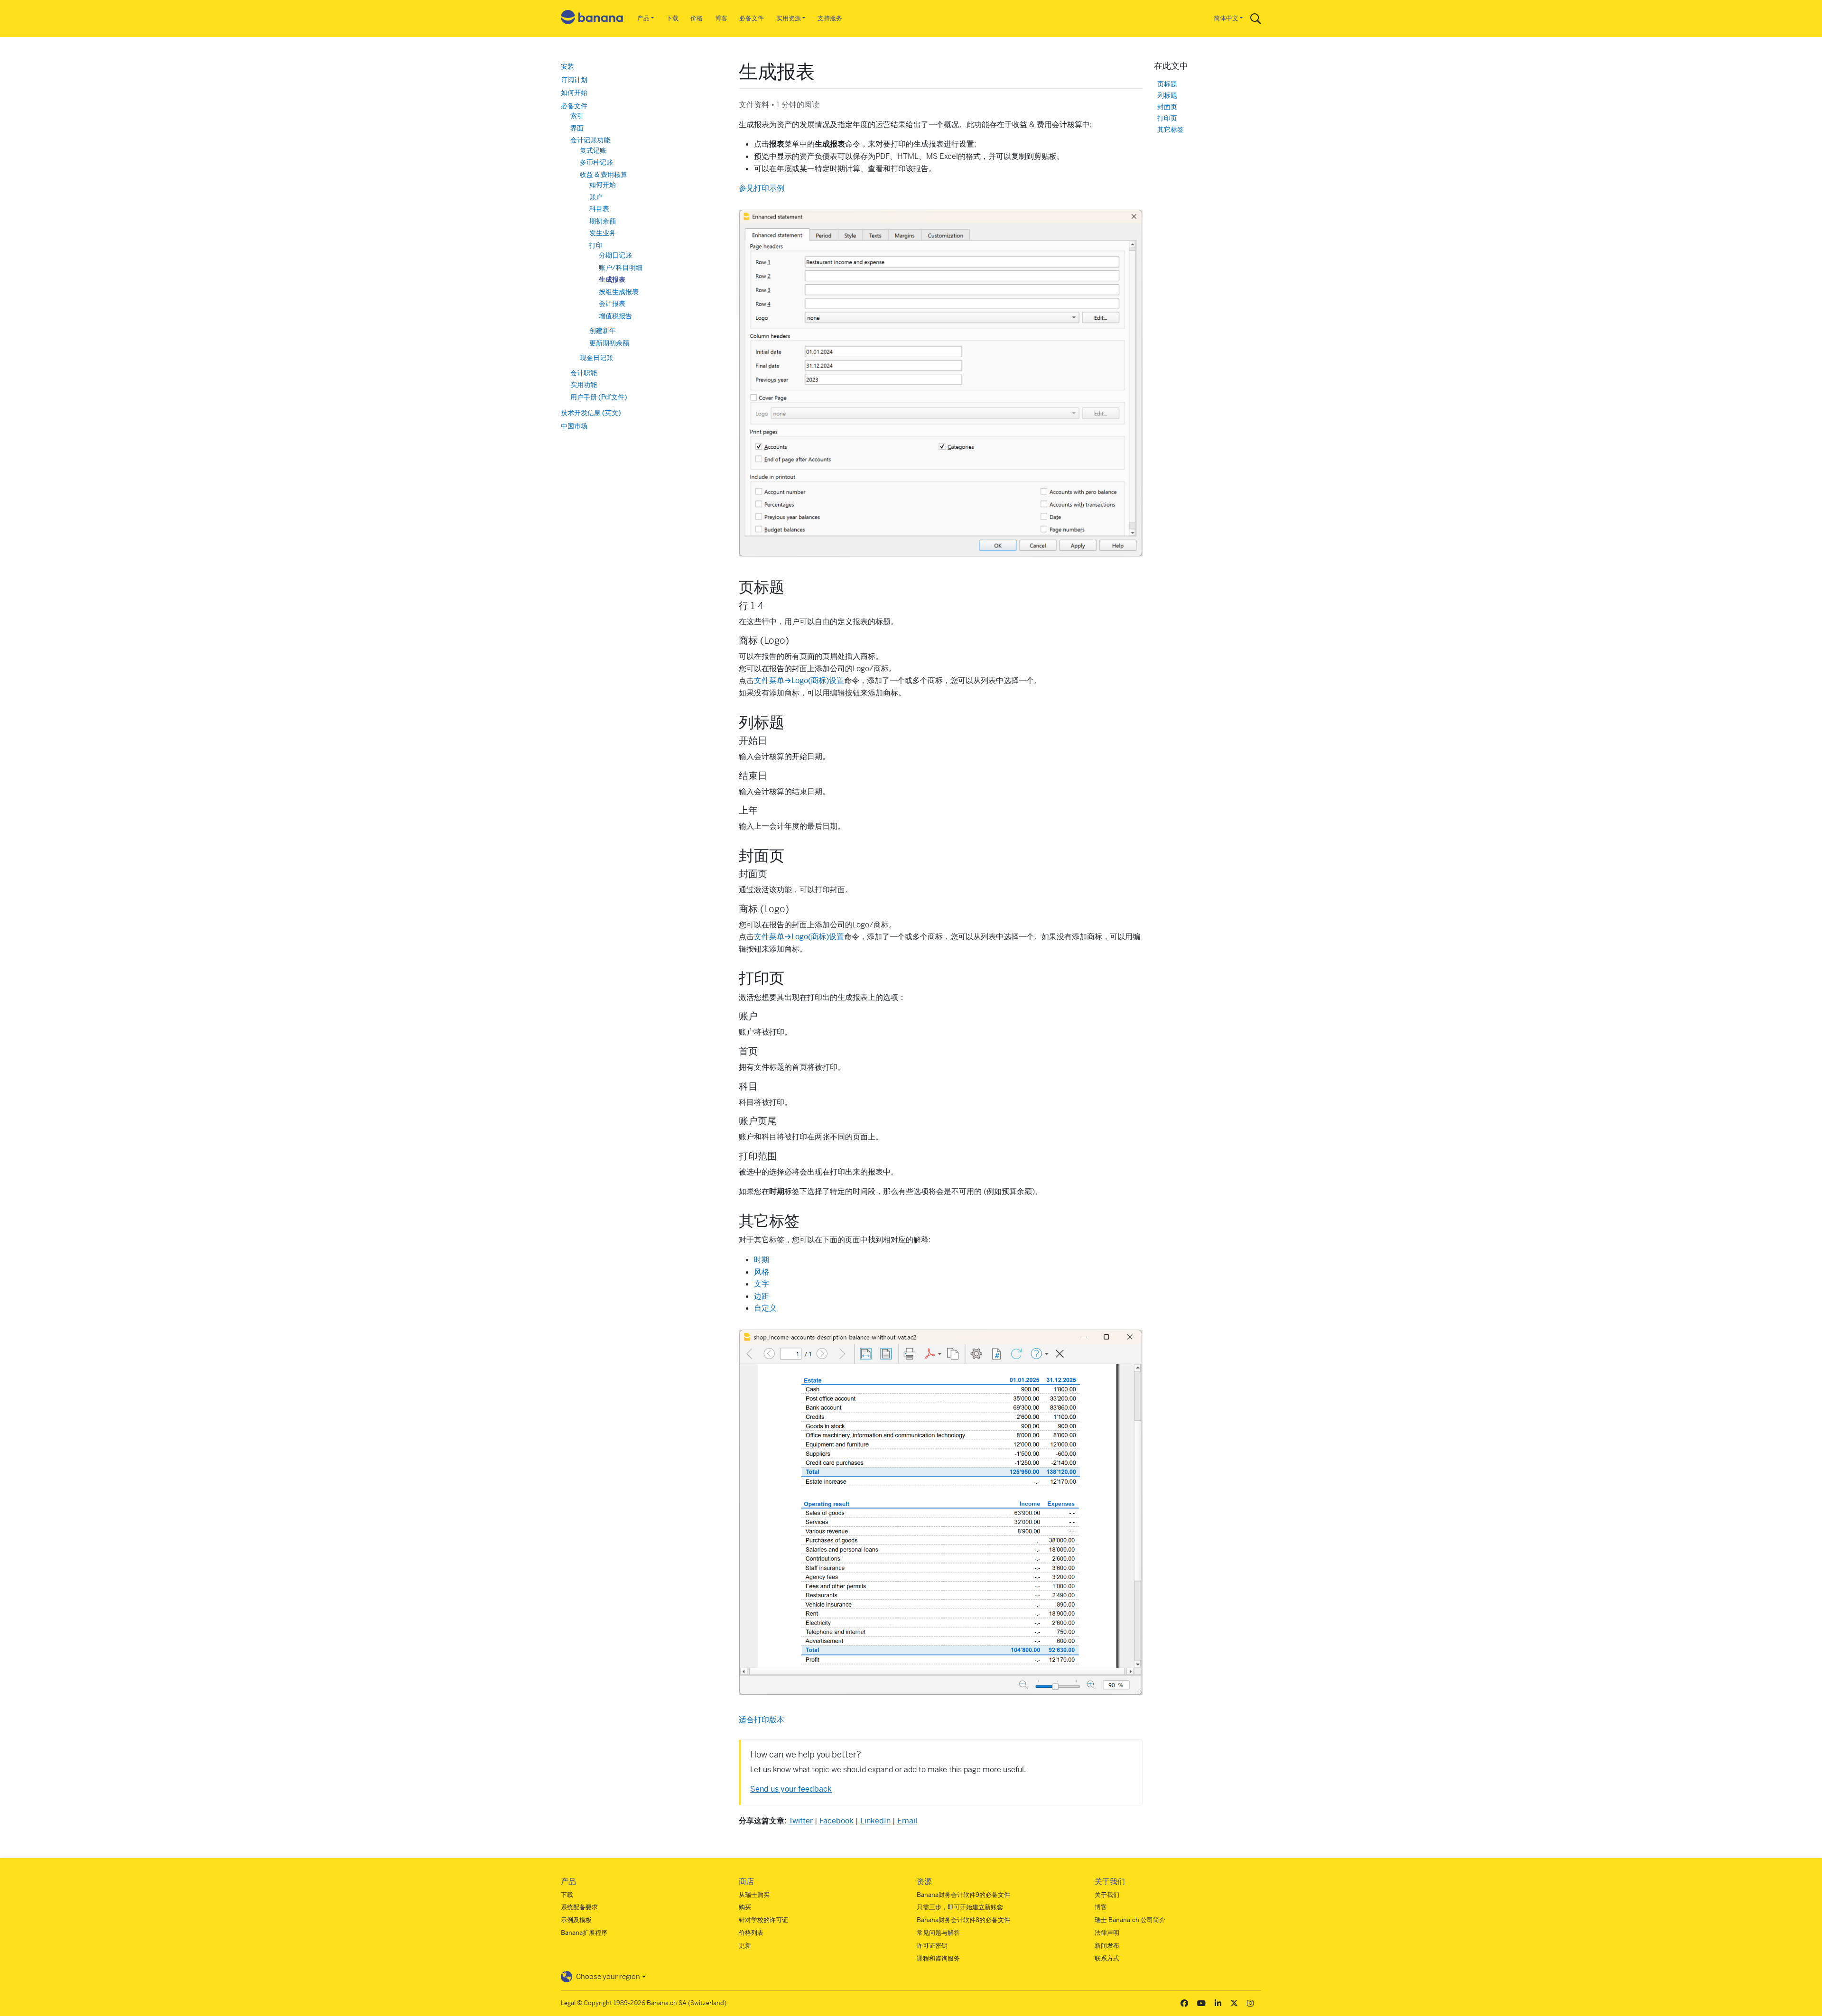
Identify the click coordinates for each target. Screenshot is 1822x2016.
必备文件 (752, 18)
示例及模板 (576, 1920)
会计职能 (584, 373)
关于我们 (1107, 1895)
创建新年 (603, 331)
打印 (596, 245)
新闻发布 (1107, 1946)
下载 (672, 18)
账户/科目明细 (621, 268)
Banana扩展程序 (584, 1933)
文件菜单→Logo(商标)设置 (799, 680)
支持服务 (830, 18)
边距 (762, 1296)
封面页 (1167, 107)
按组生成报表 (619, 292)
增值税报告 (615, 316)
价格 (697, 18)
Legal (568, 2003)
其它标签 (1171, 130)
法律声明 (1107, 1933)
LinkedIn (875, 1821)
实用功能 (584, 385)
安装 (567, 66)
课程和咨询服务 (938, 1958)
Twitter (801, 1821)
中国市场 (574, 426)
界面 (577, 128)
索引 (577, 116)
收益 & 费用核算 (604, 175)
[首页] (592, 19)
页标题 (1167, 84)
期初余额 (603, 221)
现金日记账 (596, 358)
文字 (762, 1284)
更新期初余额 (609, 343)
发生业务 (603, 233)
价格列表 (751, 1933)
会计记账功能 (590, 140)
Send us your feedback (791, 1789)
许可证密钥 (932, 1946)
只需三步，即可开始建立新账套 (960, 1907)
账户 (596, 197)
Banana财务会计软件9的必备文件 (963, 1895)
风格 (762, 1272)
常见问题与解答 (938, 1933)
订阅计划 (574, 80)
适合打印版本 (762, 1720)
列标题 (1167, 96)
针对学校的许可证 (763, 1920)
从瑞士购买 (754, 1895)
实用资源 (789, 18)
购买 (745, 1907)
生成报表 (612, 279)
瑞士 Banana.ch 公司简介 (1130, 1920)
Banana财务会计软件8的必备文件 (963, 1920)
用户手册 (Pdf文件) (599, 397)
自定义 (765, 1308)
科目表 (599, 209)
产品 (643, 18)
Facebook (837, 1821)
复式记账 (593, 150)
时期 (762, 1260)
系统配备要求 (579, 1907)
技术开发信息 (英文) (591, 413)
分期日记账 (615, 255)
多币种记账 (596, 162)
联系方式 (1107, 1958)
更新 (745, 1946)
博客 (721, 18)
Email (907, 1821)
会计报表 (612, 304)
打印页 (1167, 118)
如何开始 (574, 92)
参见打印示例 (762, 188)
